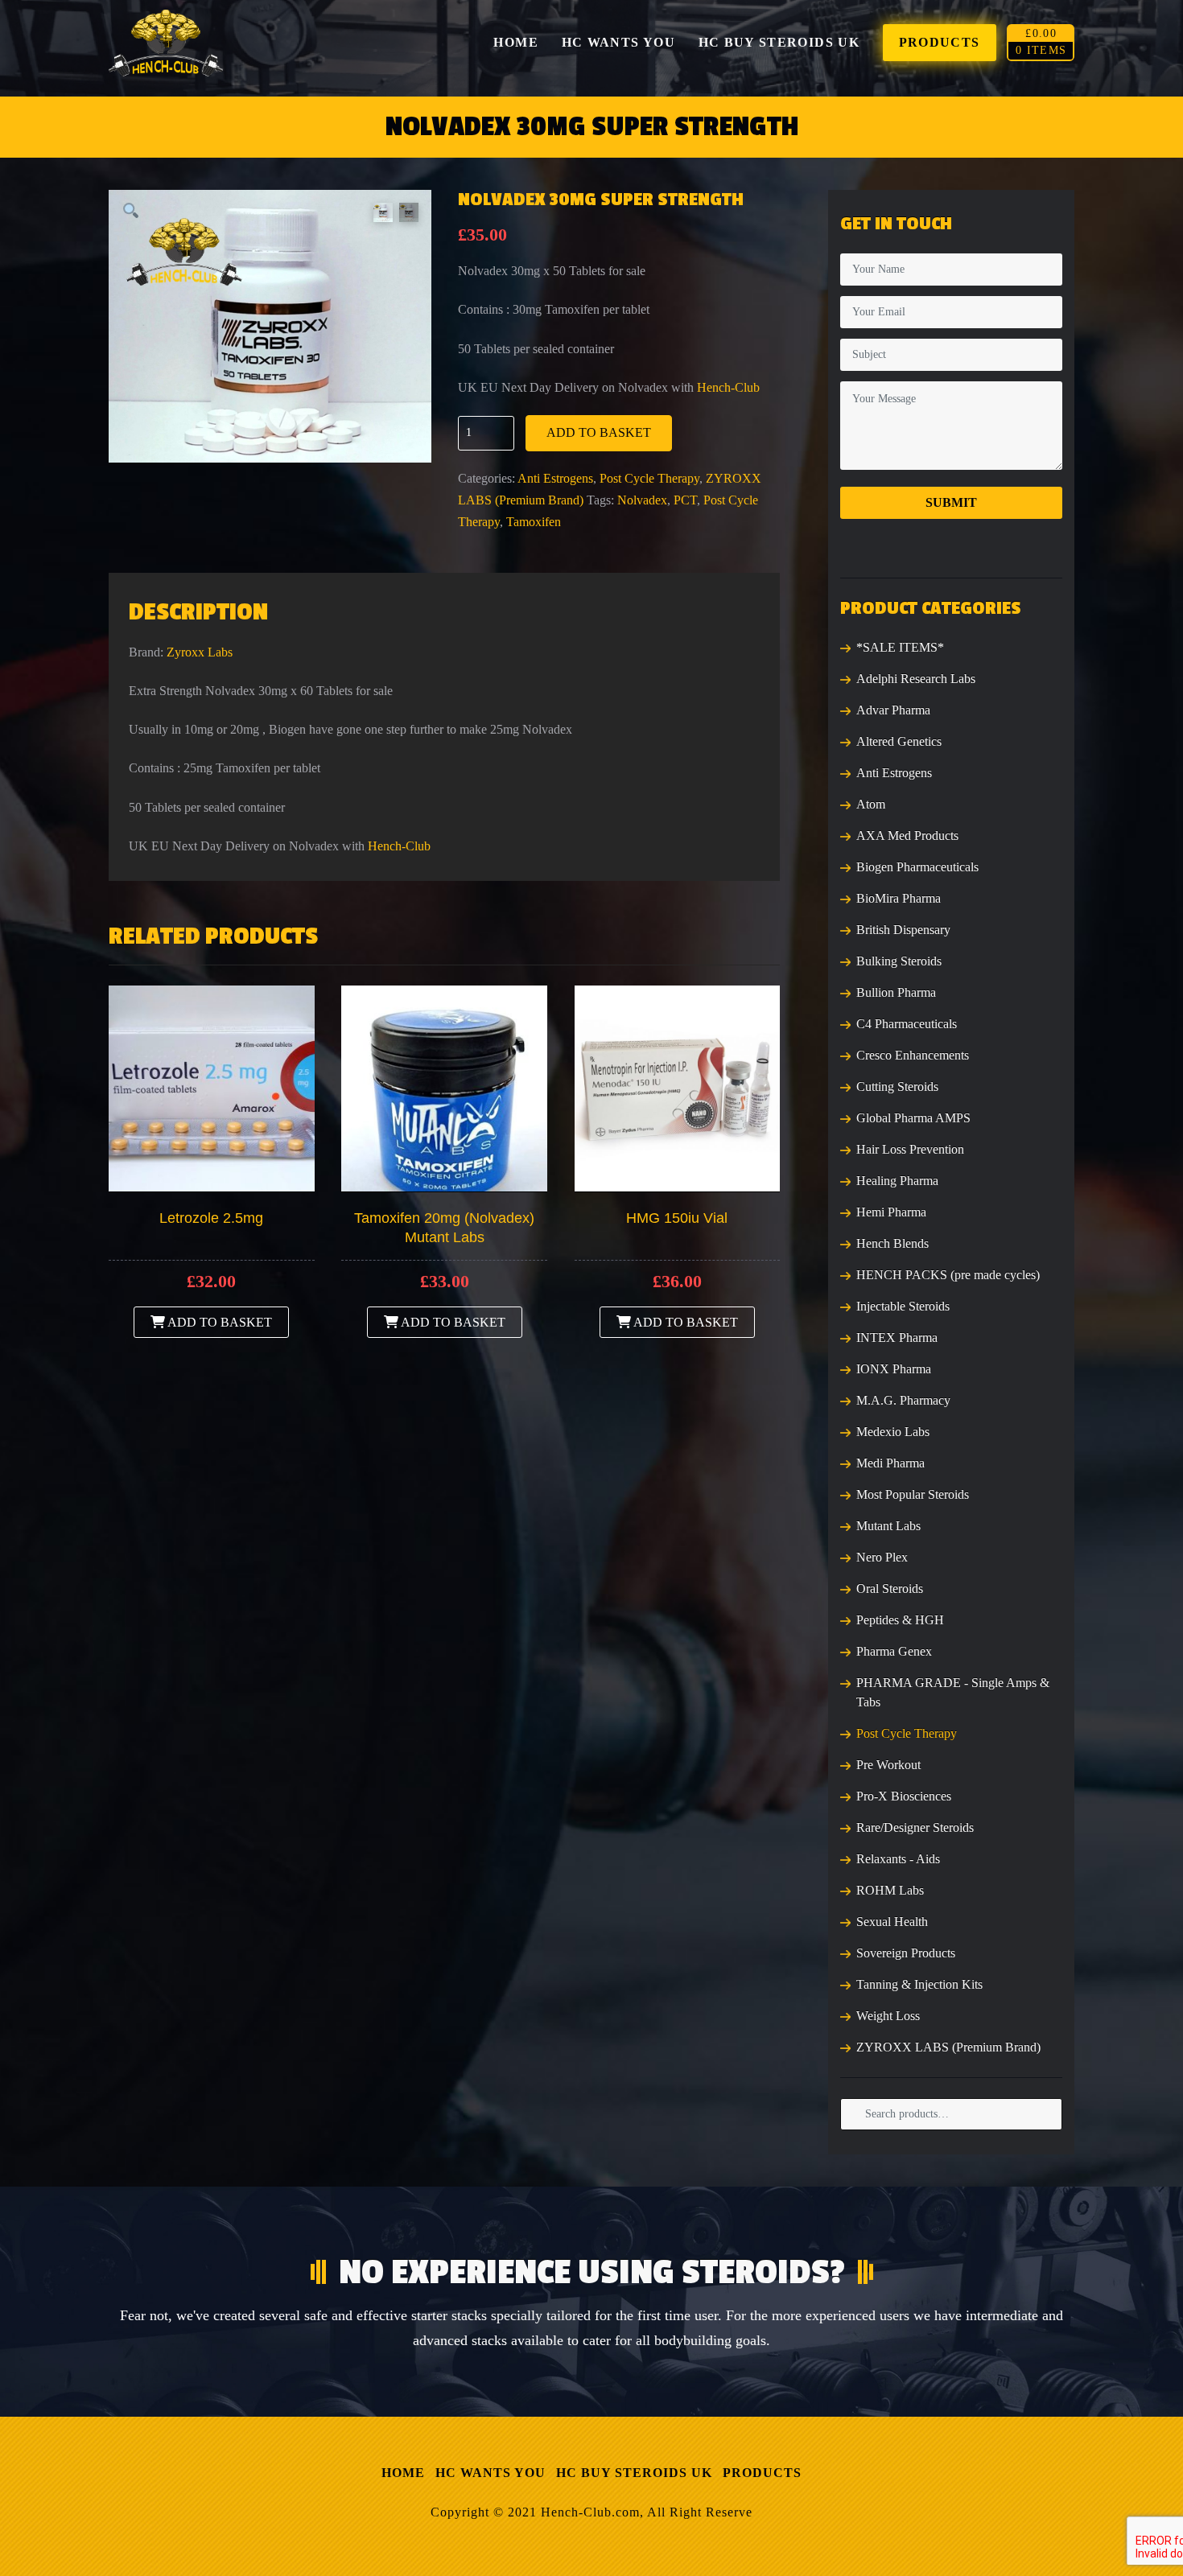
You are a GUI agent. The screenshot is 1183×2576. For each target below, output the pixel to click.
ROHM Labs (890, 1890)
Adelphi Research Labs (916, 679)
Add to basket (599, 432)
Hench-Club (728, 387)
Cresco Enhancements (913, 1055)
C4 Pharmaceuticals (907, 1024)
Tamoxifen (534, 522)
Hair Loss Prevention (910, 1149)
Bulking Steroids (899, 961)
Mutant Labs (888, 1526)
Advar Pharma (893, 710)
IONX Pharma (894, 1369)
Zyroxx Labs (200, 652)
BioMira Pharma (899, 898)
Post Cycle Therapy (649, 478)
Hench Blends (892, 1243)
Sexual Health (892, 1922)
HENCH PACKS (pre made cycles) (948, 1275)
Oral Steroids (890, 1588)
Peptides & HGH (900, 1620)
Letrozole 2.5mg (211, 1218)
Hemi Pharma (891, 1212)
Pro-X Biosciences (904, 1796)
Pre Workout (888, 1765)
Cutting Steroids (897, 1086)
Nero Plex (882, 1557)
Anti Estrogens (555, 478)
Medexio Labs (893, 1432)
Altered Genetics (899, 741)
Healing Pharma (897, 1181)
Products (762, 2473)
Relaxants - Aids (898, 1859)
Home (403, 2473)
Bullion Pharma (896, 992)
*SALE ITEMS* (900, 647)
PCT (685, 500)
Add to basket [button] (218, 1322)
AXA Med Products (907, 835)
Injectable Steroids (903, 1306)
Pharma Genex (894, 1651)
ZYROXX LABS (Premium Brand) (948, 2047)
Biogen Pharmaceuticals (917, 867)
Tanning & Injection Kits (919, 1984)
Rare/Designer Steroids (915, 1827)
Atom (871, 804)
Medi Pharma (890, 1463)
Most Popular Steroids (913, 1494)
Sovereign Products (906, 1953)
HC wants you (491, 2473)
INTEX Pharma (897, 1337)
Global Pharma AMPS (913, 1118)
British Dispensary (903, 930)
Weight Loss (888, 2016)
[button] (131, 212)
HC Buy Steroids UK (634, 2473)
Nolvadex (642, 500)
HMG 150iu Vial (677, 1218)
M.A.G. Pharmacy (903, 1400)
